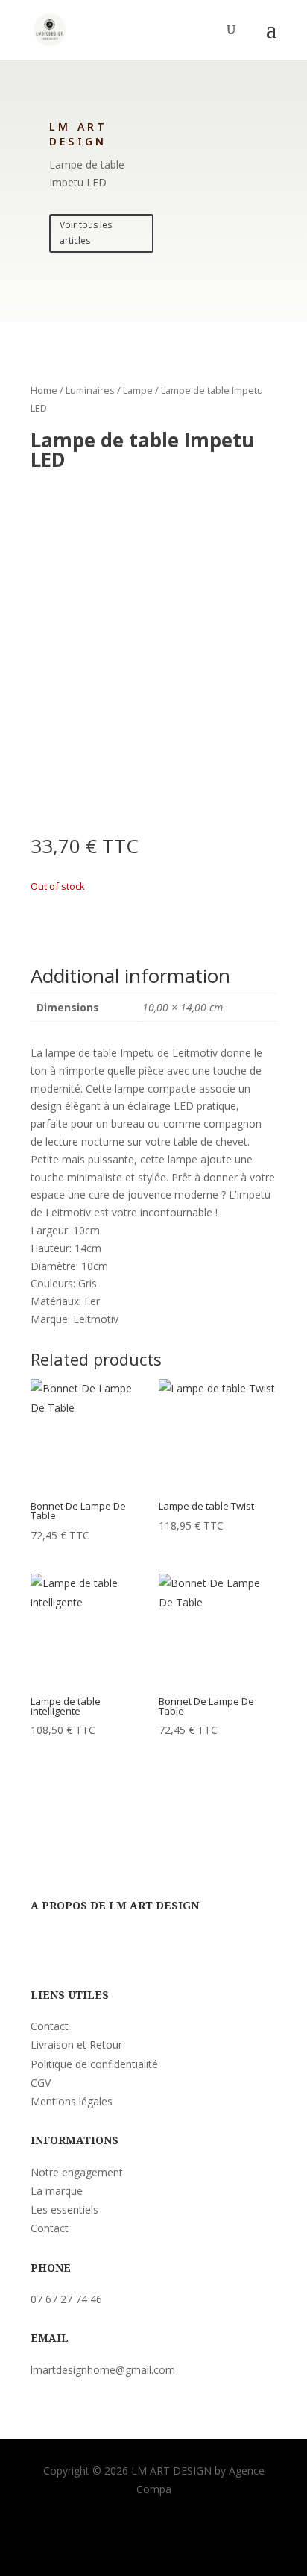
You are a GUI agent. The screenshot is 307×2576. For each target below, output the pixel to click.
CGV (41, 2083)
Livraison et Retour (76, 2045)
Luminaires (90, 390)
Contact (50, 2026)
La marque (57, 2191)
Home (44, 390)
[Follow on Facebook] (42, 1947)
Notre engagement (77, 2172)
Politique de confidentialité (94, 2064)
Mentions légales (72, 2101)
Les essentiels (64, 2209)
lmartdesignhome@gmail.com (103, 2370)
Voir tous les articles (86, 232)
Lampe (138, 390)
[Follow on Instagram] (72, 1947)
